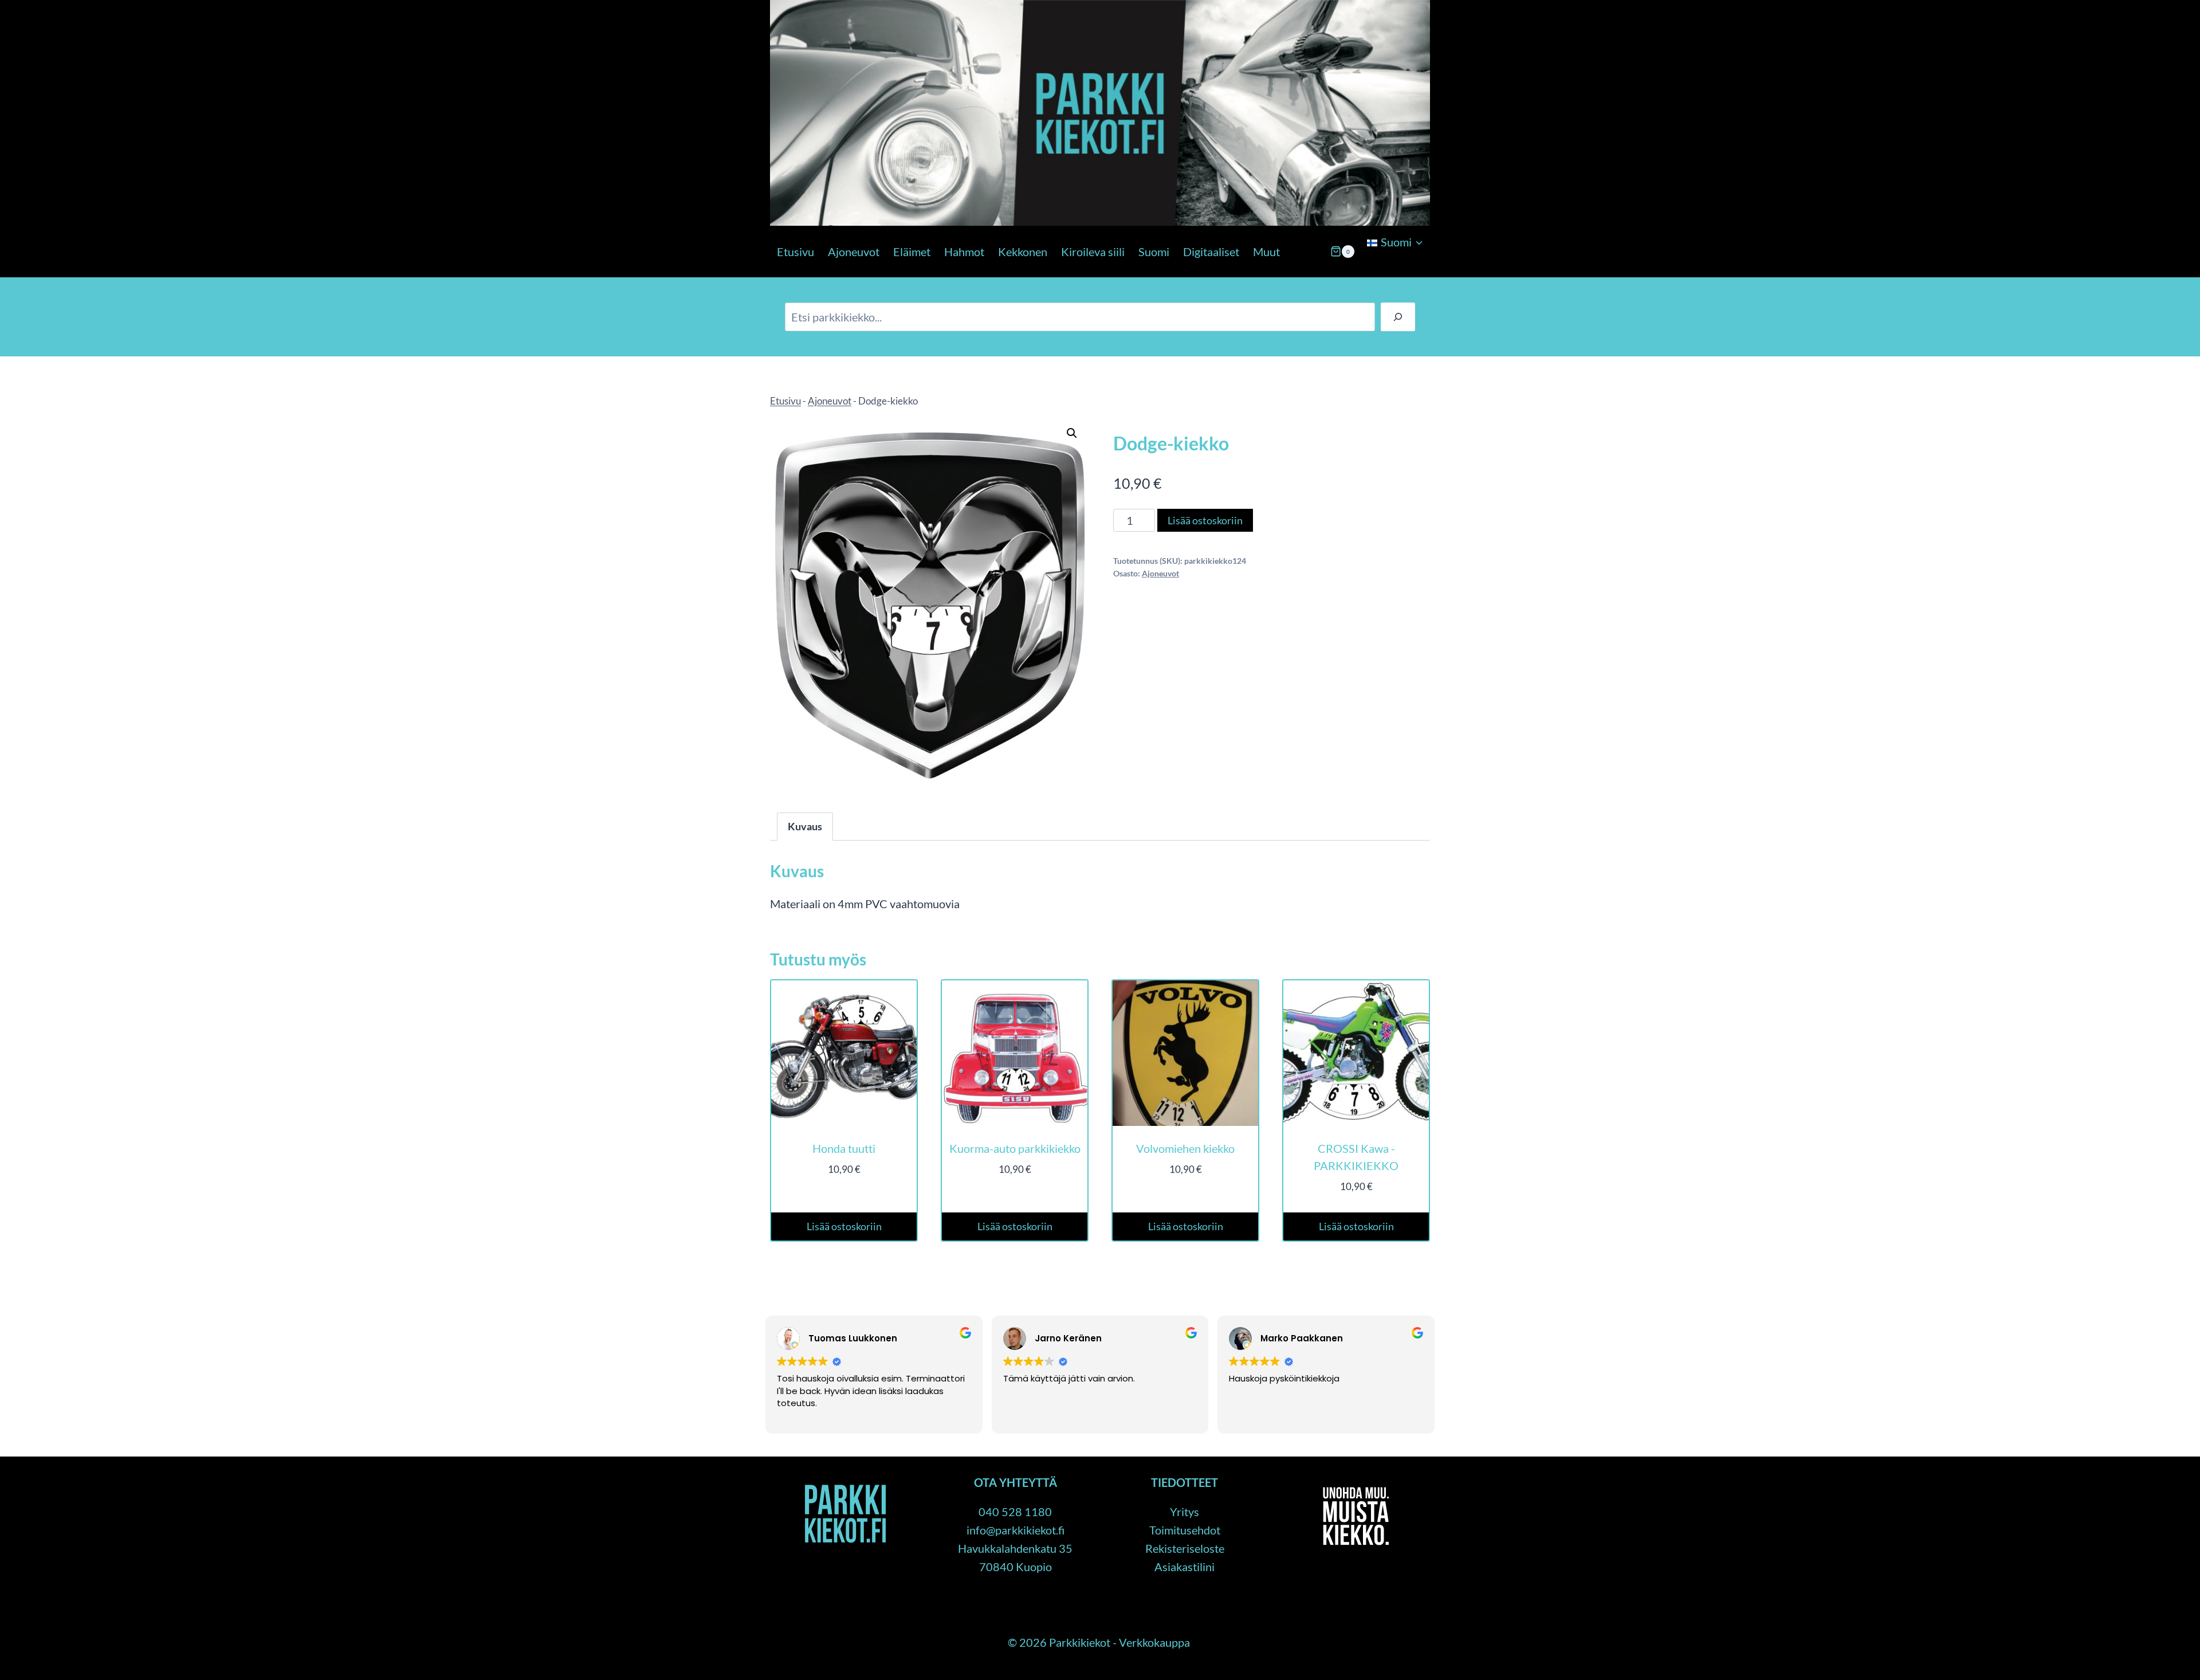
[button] (1072, 433)
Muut (1266, 252)
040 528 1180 (1015, 1512)
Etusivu (795, 252)
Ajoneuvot (854, 252)
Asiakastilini (1185, 1567)
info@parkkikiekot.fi (1015, 1530)
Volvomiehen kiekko (1185, 1148)
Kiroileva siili (1093, 252)
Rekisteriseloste (1185, 1548)
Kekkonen (1023, 252)
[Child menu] (1366, 272)
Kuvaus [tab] (805, 826)
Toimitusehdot (1185, 1530)
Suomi (1154, 252)
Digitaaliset (1211, 252)
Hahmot (964, 252)
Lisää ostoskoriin (1205, 520)
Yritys (1185, 1512)
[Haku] (1398, 317)
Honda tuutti (844, 1148)
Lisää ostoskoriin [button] (844, 1226)
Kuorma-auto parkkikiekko (1015, 1148)
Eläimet (912, 252)
